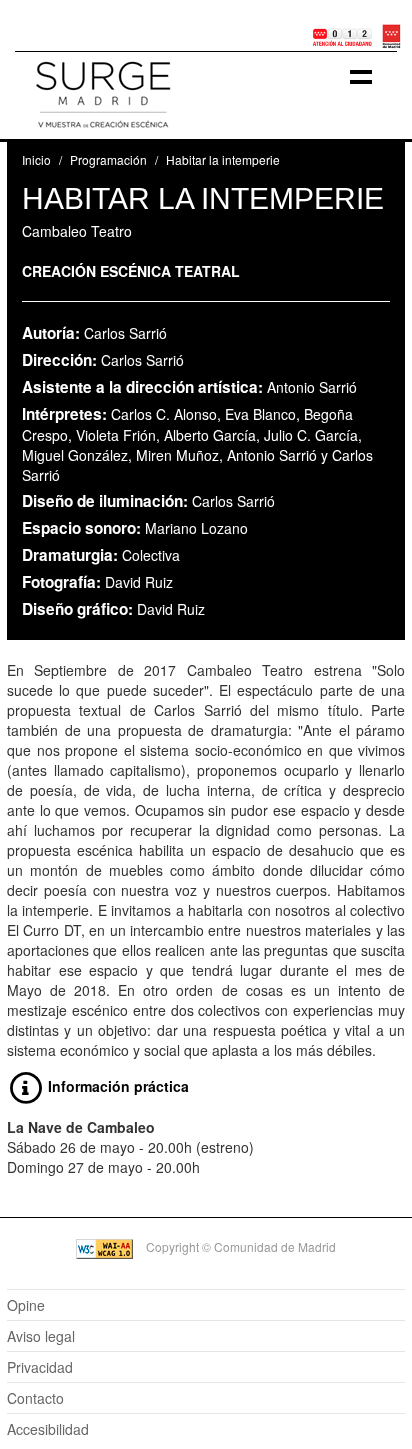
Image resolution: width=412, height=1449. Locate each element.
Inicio (36, 159)
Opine (26, 1305)
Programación (108, 159)
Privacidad (40, 1367)
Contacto (35, 1398)
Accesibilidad (48, 1429)
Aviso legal (41, 1336)
